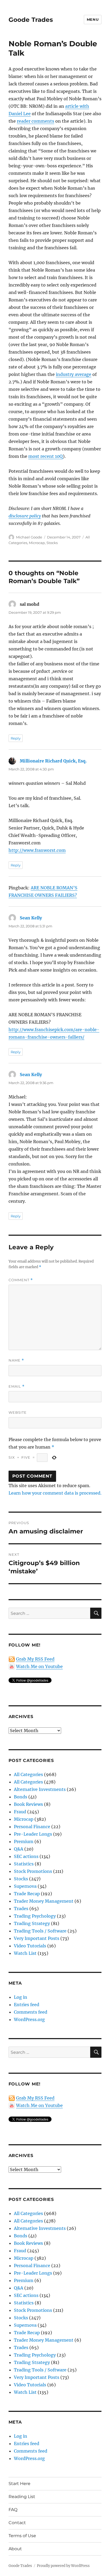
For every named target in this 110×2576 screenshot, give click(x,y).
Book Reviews (28, 1804)
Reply (16, 738)
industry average (74, 374)
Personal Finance (32, 1827)
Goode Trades (31, 20)
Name (16, 1360)
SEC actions (26, 1856)
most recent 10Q (46, 456)
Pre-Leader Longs (33, 1834)
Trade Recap (27, 1894)
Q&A (19, 1849)
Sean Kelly (31, 918)
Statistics (24, 1864)
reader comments (36, 121)
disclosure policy (25, 516)
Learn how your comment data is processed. (55, 1493)
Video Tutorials (30, 1946)
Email (17, 1386)
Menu (93, 19)
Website (18, 1412)
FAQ (13, 2510)
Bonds (21, 1797)
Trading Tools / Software (40, 1931)
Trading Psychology (35, 1916)
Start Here (19, 2484)
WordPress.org (29, 2019)
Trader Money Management (44, 1901)
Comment (21, 1280)
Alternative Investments (40, 1789)
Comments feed (31, 2012)
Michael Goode (29, 537)
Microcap (37, 543)
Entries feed (27, 2005)
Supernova (25, 1886)
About (15, 2549)
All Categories (28, 1774)
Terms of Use (22, 2536)
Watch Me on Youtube (39, 1666)
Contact (17, 2523)
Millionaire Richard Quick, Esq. (53, 761)
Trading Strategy (32, 1923)
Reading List (22, 2497)
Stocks (52, 543)
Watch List (25, 1953)
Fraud (20, 1812)
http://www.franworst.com (37, 850)
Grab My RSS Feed (35, 1659)
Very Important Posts (37, 1938)
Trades (21, 1909)
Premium (24, 1841)
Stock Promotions (33, 1871)
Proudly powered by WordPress (63, 2566)
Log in (21, 1997)
